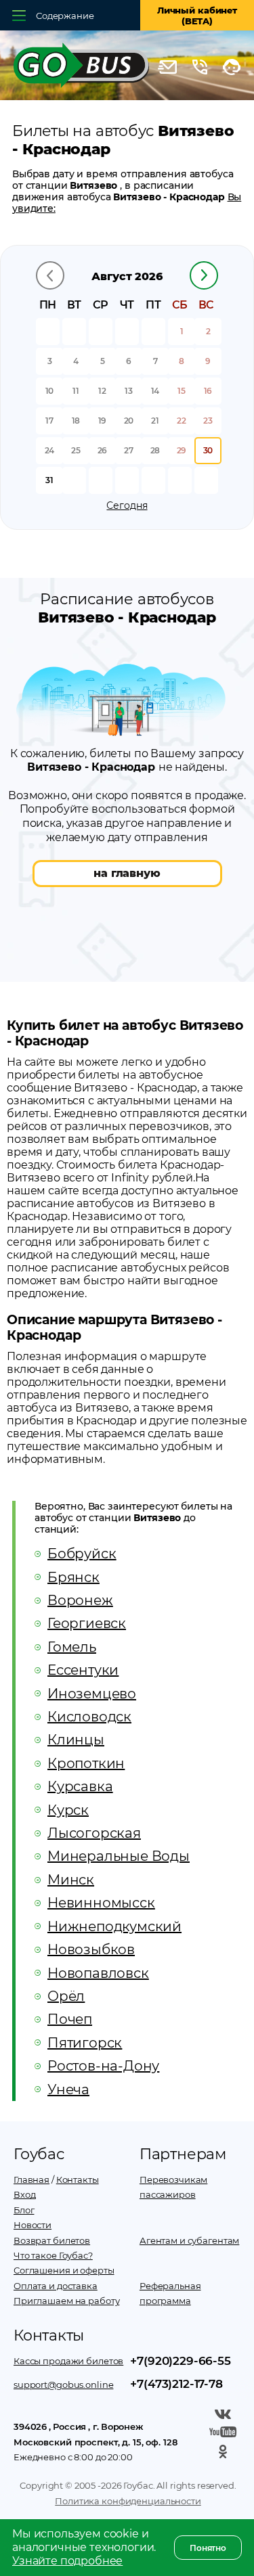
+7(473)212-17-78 (176, 2384)
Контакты (78, 2179)
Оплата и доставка (56, 2286)
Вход (24, 2194)
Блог (24, 2210)
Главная (31, 2179)
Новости (33, 2225)
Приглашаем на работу (66, 2301)
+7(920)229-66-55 (180, 2361)
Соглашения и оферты (64, 2270)
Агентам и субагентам (189, 2240)
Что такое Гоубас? (53, 2255)
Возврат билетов (52, 2240)
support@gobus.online (63, 2385)
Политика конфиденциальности (128, 2501)
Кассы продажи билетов (68, 2361)
